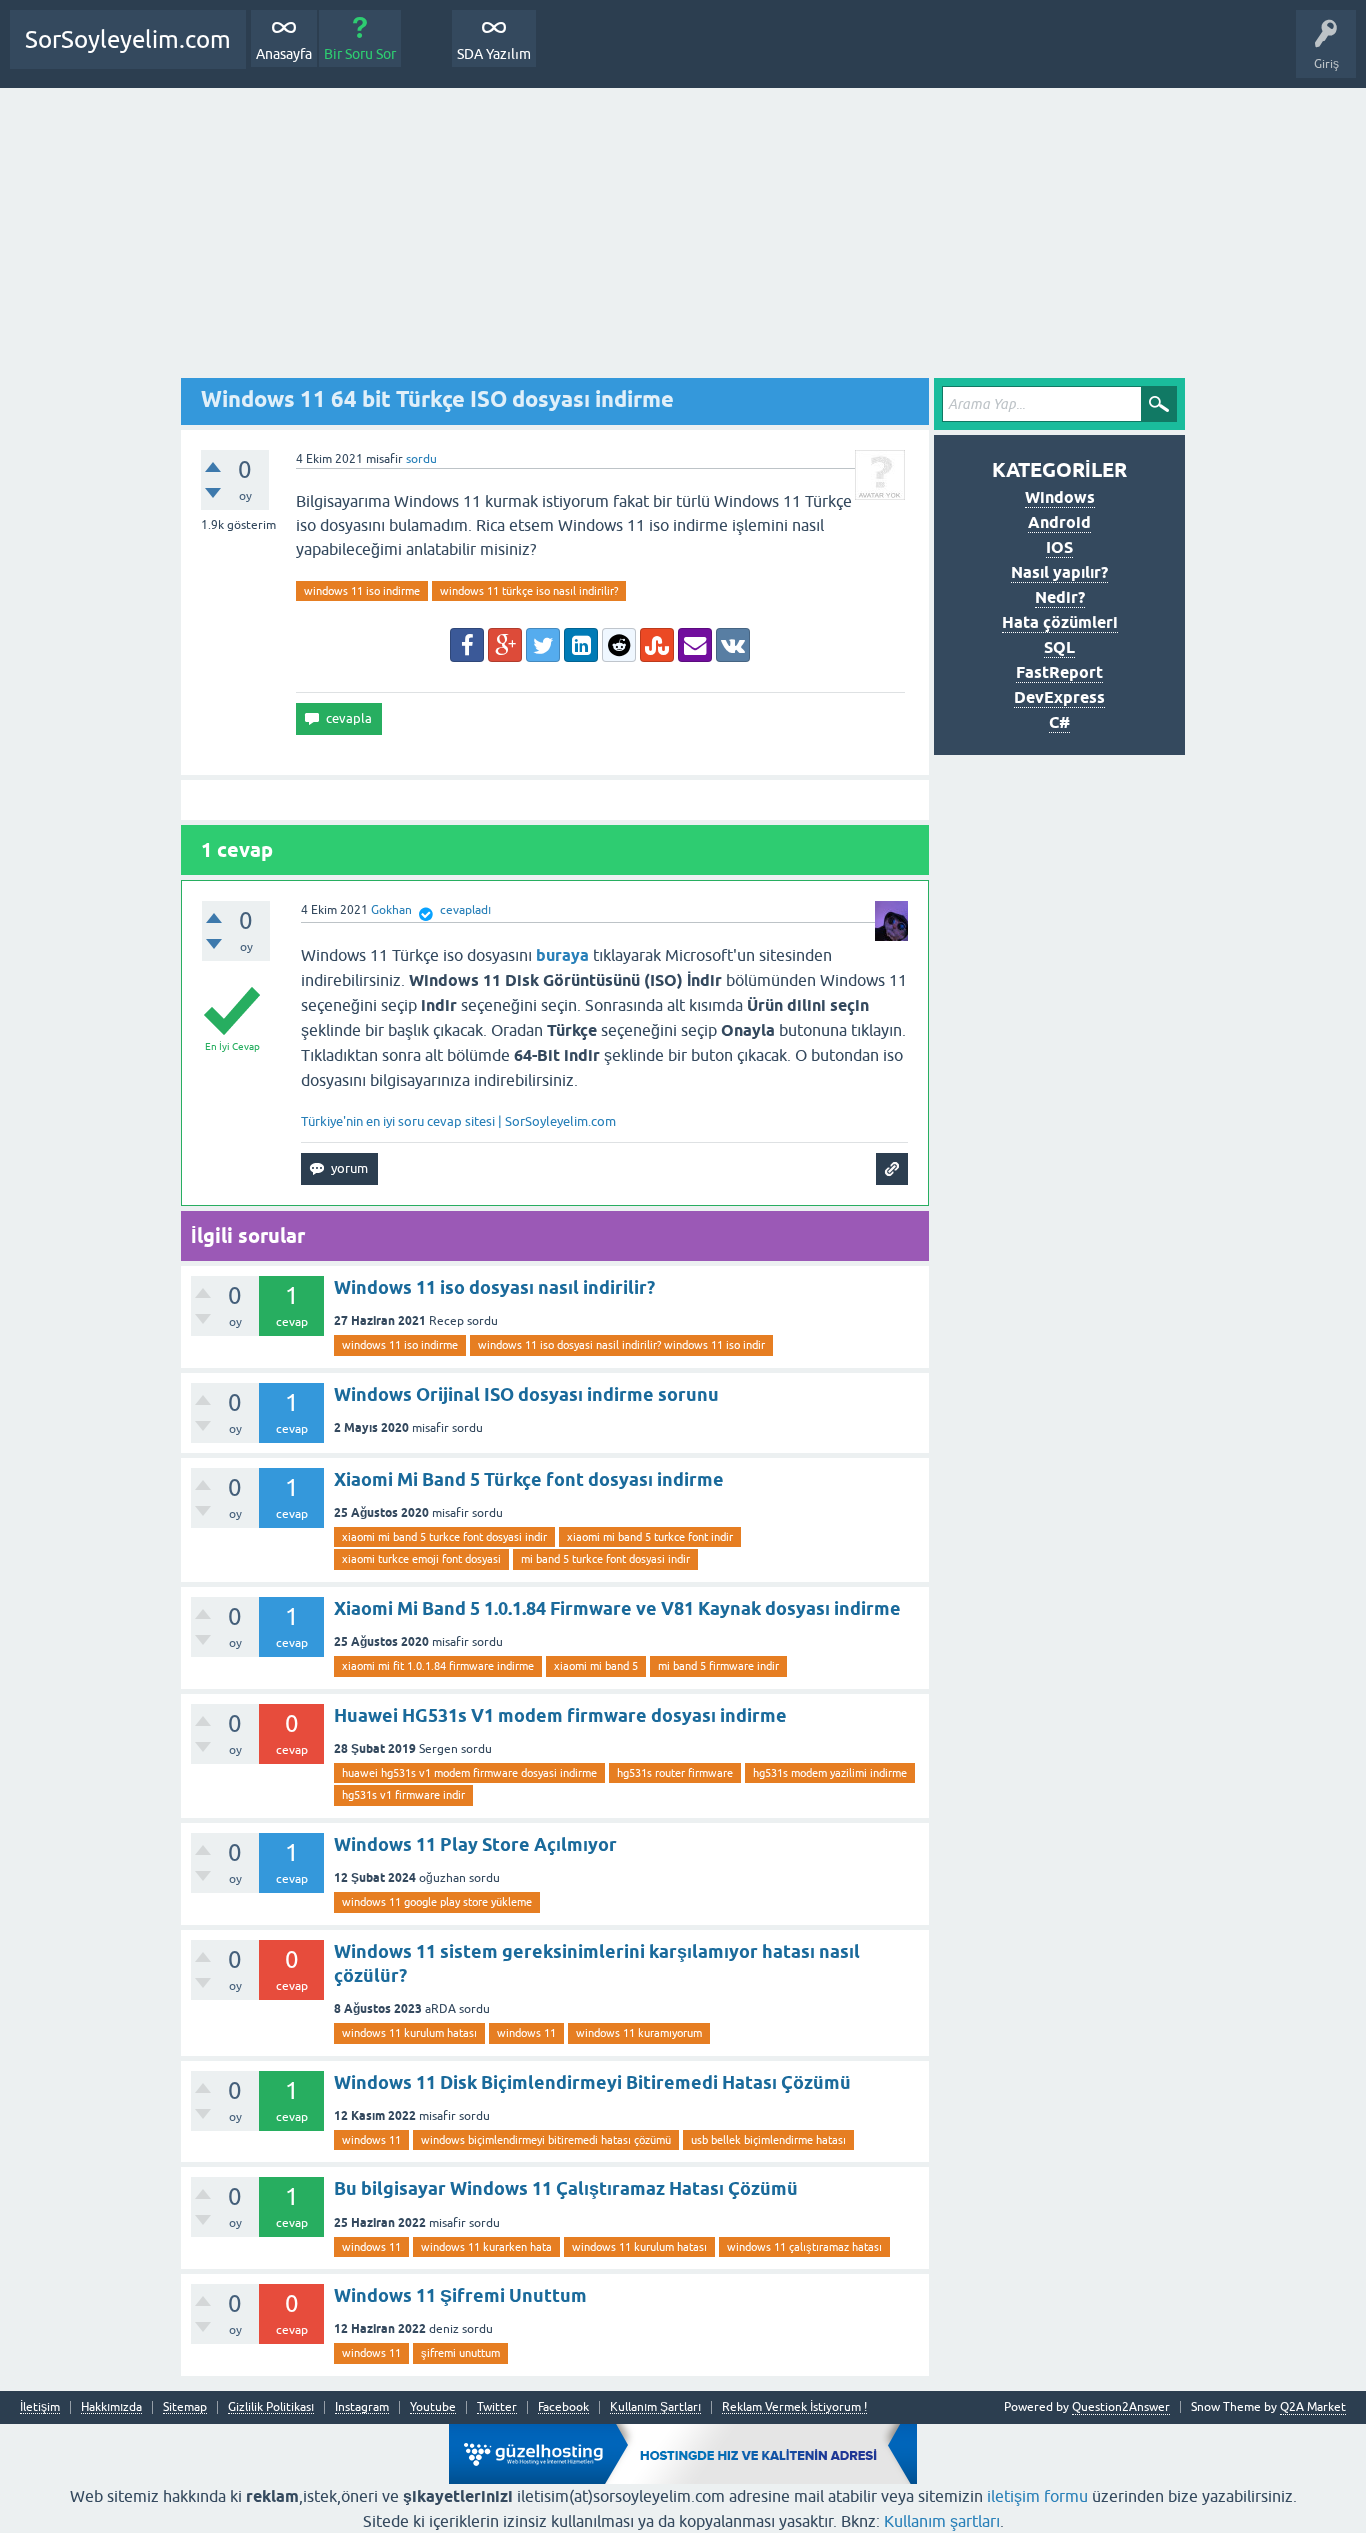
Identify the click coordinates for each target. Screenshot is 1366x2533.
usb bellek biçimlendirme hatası (768, 2140)
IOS (1059, 547)
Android (1059, 522)
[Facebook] (467, 645)
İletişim (40, 2407)
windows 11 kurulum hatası (409, 2033)
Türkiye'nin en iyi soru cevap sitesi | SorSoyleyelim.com (458, 1121)
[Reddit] (619, 645)
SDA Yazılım (494, 54)
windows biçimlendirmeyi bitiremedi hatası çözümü (546, 2140)
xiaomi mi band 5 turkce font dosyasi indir (444, 1537)
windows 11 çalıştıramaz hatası (804, 2247)
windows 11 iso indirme (362, 591)
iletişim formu (1037, 2496)
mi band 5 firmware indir (718, 1666)
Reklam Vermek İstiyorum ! (794, 2407)
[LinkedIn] (581, 645)
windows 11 (526, 2033)
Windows (1060, 497)
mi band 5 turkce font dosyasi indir (605, 1559)
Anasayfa (284, 54)
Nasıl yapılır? (1059, 572)
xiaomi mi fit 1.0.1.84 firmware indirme (438, 1666)
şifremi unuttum (460, 2353)
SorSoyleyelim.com (128, 39)
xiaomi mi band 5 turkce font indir (650, 1537)
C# (1059, 722)
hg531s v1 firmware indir (403, 1795)
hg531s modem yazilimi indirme (830, 1773)
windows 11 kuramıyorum (639, 2033)
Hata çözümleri (1060, 622)
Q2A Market (1313, 2407)
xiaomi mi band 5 (596, 1666)
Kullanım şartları (942, 2521)
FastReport (1059, 672)
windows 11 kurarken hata (486, 2247)
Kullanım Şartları (655, 2407)
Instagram (362, 2407)
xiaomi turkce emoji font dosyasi (421, 1559)
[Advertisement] (683, 238)
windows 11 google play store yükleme (437, 1902)
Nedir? (1060, 597)
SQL (1059, 647)
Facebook (563, 2407)
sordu (421, 459)
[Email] (695, 645)
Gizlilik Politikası (271, 2407)
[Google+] (505, 645)
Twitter (497, 2407)
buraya (562, 955)
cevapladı (465, 910)
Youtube (433, 2407)
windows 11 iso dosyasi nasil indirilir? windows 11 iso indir (621, 1345)
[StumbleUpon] (657, 645)
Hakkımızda (111, 2407)
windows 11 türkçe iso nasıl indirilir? (529, 591)
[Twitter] (543, 645)
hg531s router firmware (675, 1773)
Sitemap (185, 2407)
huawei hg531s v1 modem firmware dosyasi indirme (469, 1773)
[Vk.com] (733, 645)
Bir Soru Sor (360, 54)
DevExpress (1059, 697)
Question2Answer (1121, 2407)
